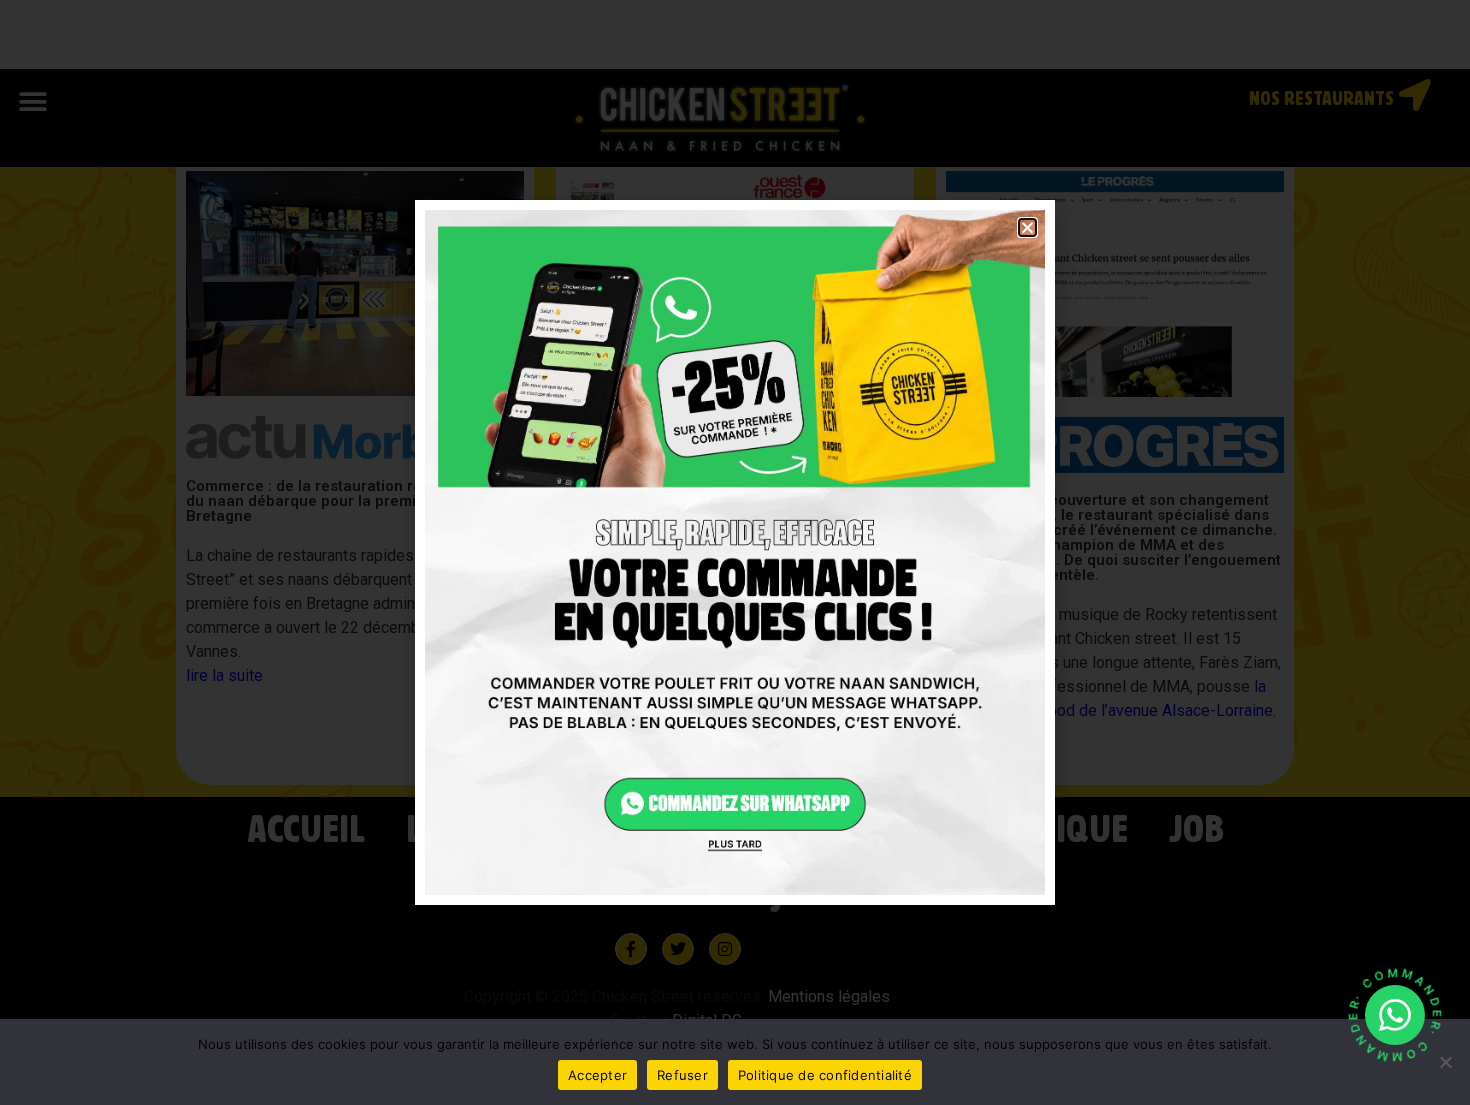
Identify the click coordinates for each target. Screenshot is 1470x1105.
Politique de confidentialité (825, 1075)
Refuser (682, 1075)
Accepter (597, 1075)
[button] (1027, 227)
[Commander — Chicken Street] (1395, 1015)
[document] (735, 552)
